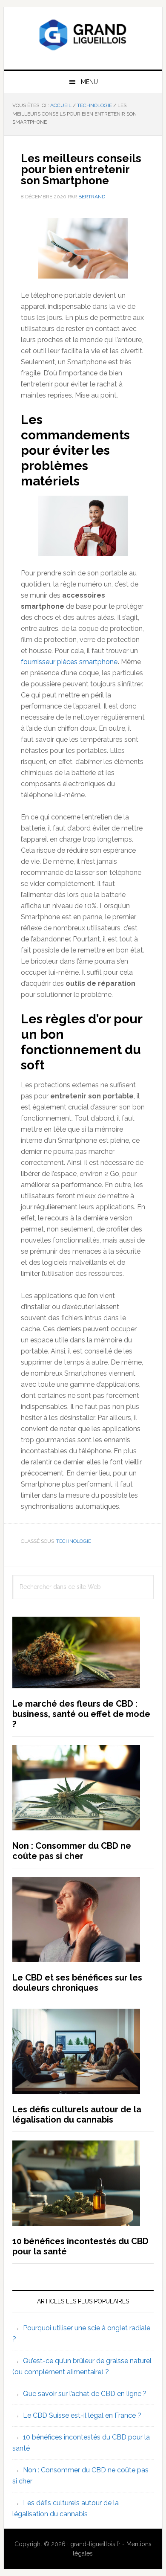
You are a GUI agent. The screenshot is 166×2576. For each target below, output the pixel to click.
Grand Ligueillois (83, 35)
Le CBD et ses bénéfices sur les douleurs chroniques (77, 1983)
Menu (89, 82)
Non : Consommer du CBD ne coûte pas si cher (72, 1851)
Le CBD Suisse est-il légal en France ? (82, 2415)
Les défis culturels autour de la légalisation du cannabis (77, 2114)
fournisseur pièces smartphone (69, 662)
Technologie (74, 1541)
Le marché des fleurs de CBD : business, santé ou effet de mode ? (81, 1714)
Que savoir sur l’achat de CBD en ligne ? (85, 2394)
